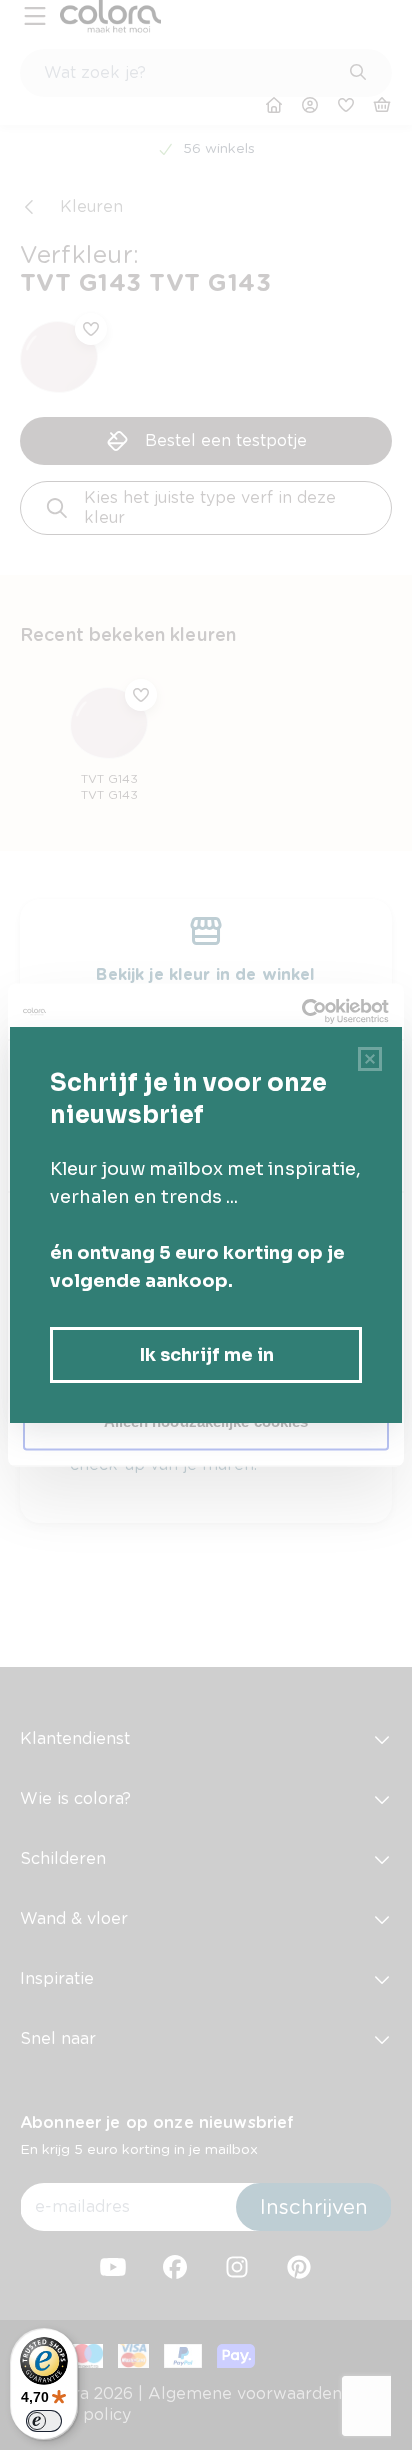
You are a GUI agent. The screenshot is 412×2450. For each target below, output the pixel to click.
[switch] (44, 2421)
